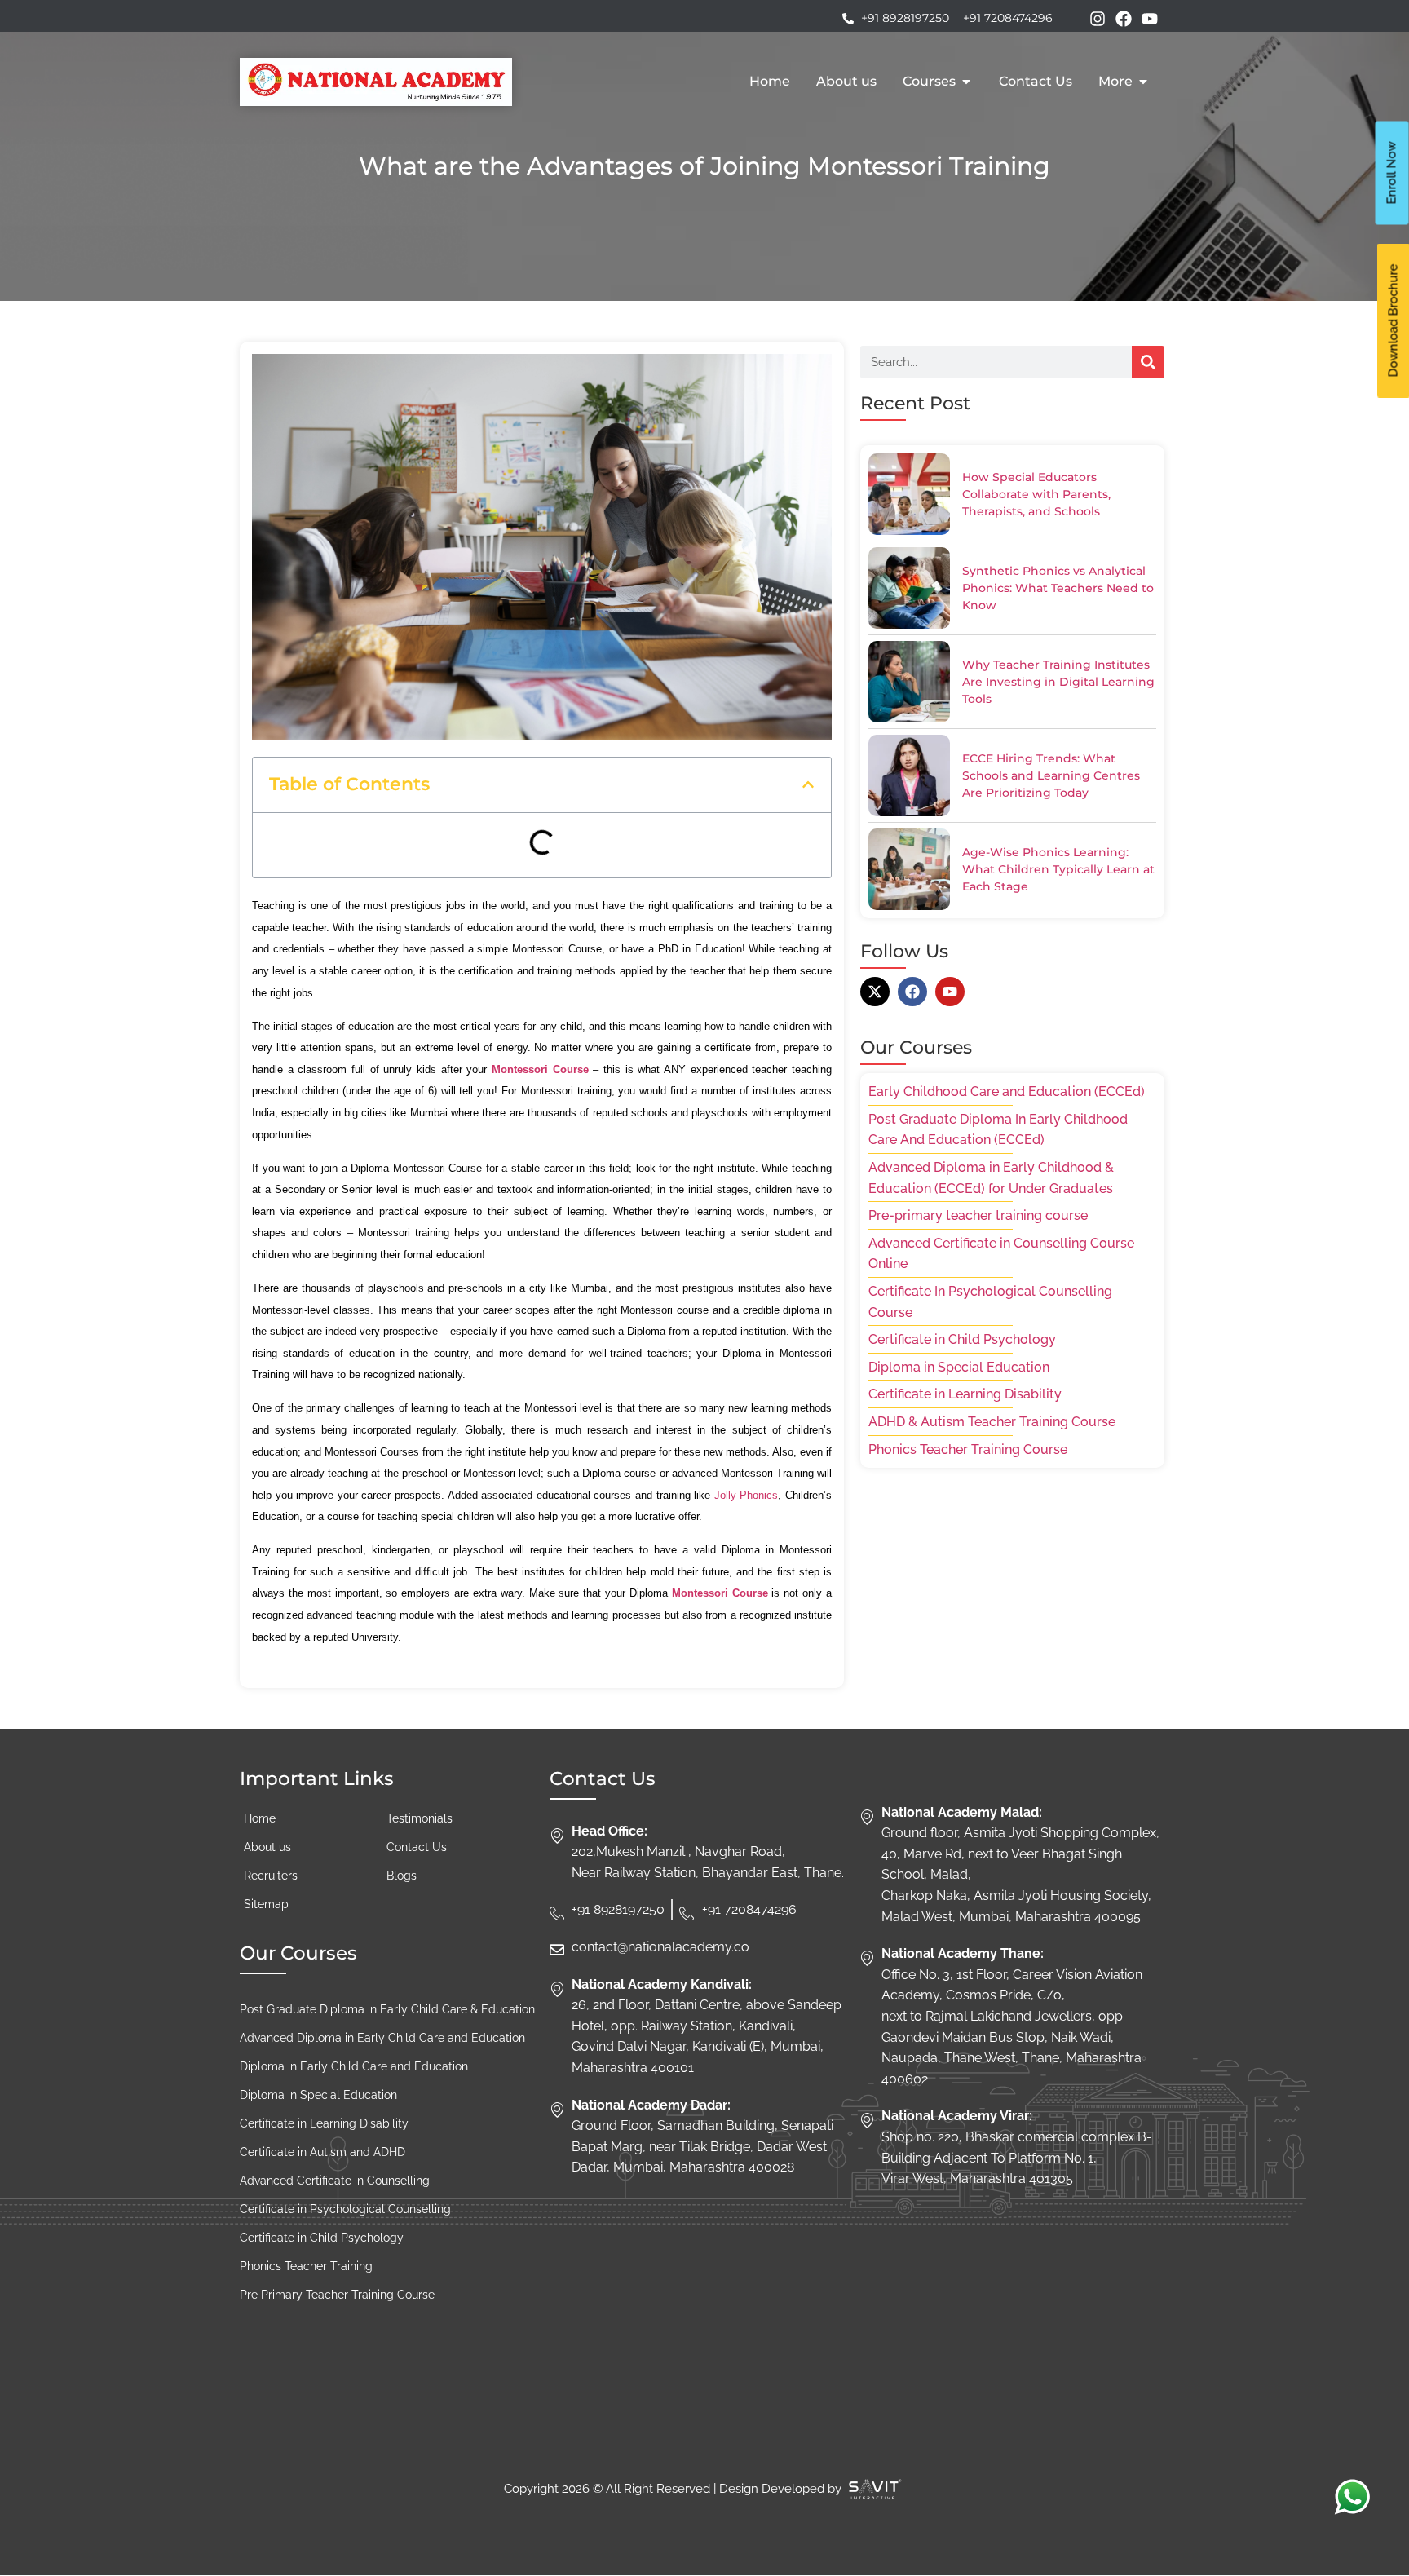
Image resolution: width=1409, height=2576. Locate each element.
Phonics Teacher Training (306, 2266)
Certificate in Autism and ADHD (322, 2152)
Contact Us (417, 1847)
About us (267, 1847)
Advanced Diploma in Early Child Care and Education (382, 2038)
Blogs (402, 1876)
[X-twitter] (875, 992)
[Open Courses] (966, 82)
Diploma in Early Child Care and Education (354, 2066)
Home (260, 1818)
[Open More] (1143, 82)
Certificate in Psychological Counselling (345, 2209)
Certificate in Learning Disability (324, 2123)
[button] (808, 784)
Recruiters (271, 1876)
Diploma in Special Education (318, 2095)
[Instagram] (1098, 19)
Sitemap (266, 1904)
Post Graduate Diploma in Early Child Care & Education (387, 2009)
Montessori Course (540, 1069)
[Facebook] (1124, 19)
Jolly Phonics (746, 1495)
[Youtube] (1150, 19)
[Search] (1148, 362)
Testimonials (420, 1818)
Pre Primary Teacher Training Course (337, 2295)
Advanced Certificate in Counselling (335, 2181)
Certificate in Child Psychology (322, 2238)
